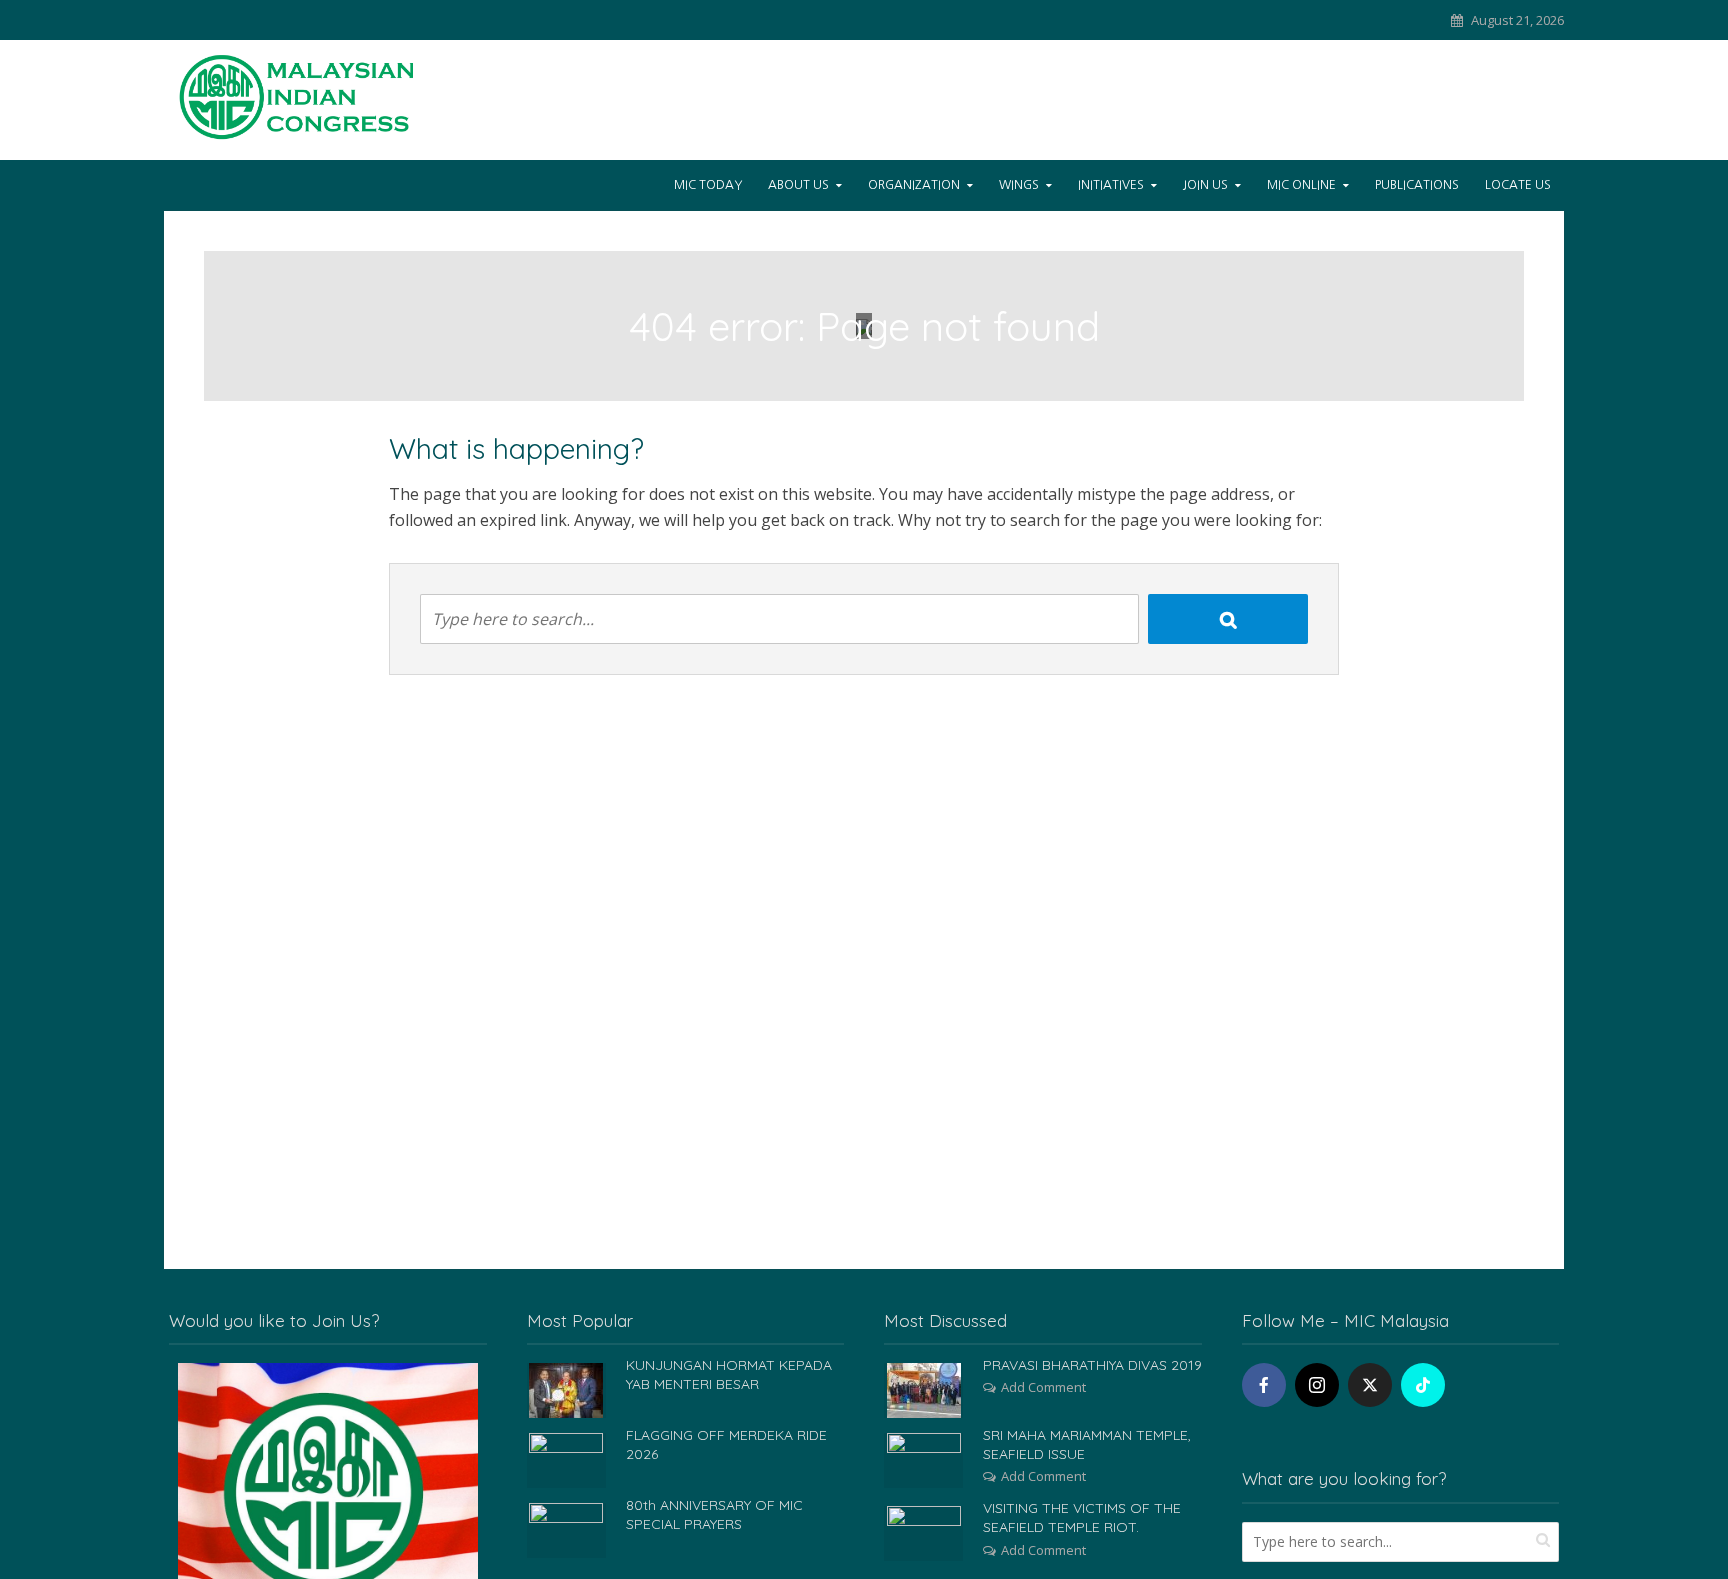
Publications (1417, 185)
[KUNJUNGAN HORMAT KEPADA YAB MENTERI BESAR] (566, 1389)
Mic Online (1301, 185)
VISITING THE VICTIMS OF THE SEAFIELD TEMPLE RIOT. (1082, 1517)
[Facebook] (1264, 1385)
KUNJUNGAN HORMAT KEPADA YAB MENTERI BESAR (729, 1374)
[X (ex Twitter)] (1370, 1385)
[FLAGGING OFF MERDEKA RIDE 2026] (566, 1459)
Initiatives (1111, 185)
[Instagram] (1317, 1385)
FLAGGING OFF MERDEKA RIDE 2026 (726, 1444)
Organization (914, 185)
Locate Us (1518, 185)
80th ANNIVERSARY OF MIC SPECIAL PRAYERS (714, 1514)
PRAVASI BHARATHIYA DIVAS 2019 (1092, 1365)
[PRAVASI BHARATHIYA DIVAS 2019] (924, 1389)
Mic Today (708, 185)
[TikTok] (1423, 1385)
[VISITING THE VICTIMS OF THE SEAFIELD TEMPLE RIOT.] (924, 1532)
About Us (798, 185)
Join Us (1205, 185)
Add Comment (1043, 1387)
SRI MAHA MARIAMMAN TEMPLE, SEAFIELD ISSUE (1087, 1444)
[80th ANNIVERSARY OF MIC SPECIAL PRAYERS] (566, 1529)
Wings (1019, 185)
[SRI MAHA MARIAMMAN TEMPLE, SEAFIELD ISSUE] (924, 1459)
